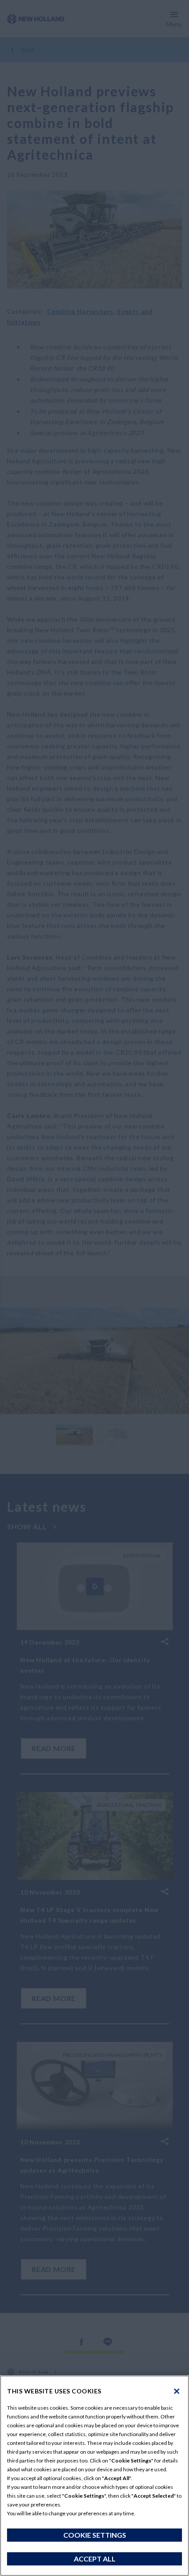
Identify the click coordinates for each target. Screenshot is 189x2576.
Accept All (95, 2559)
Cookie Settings (95, 2535)
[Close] (177, 2391)
